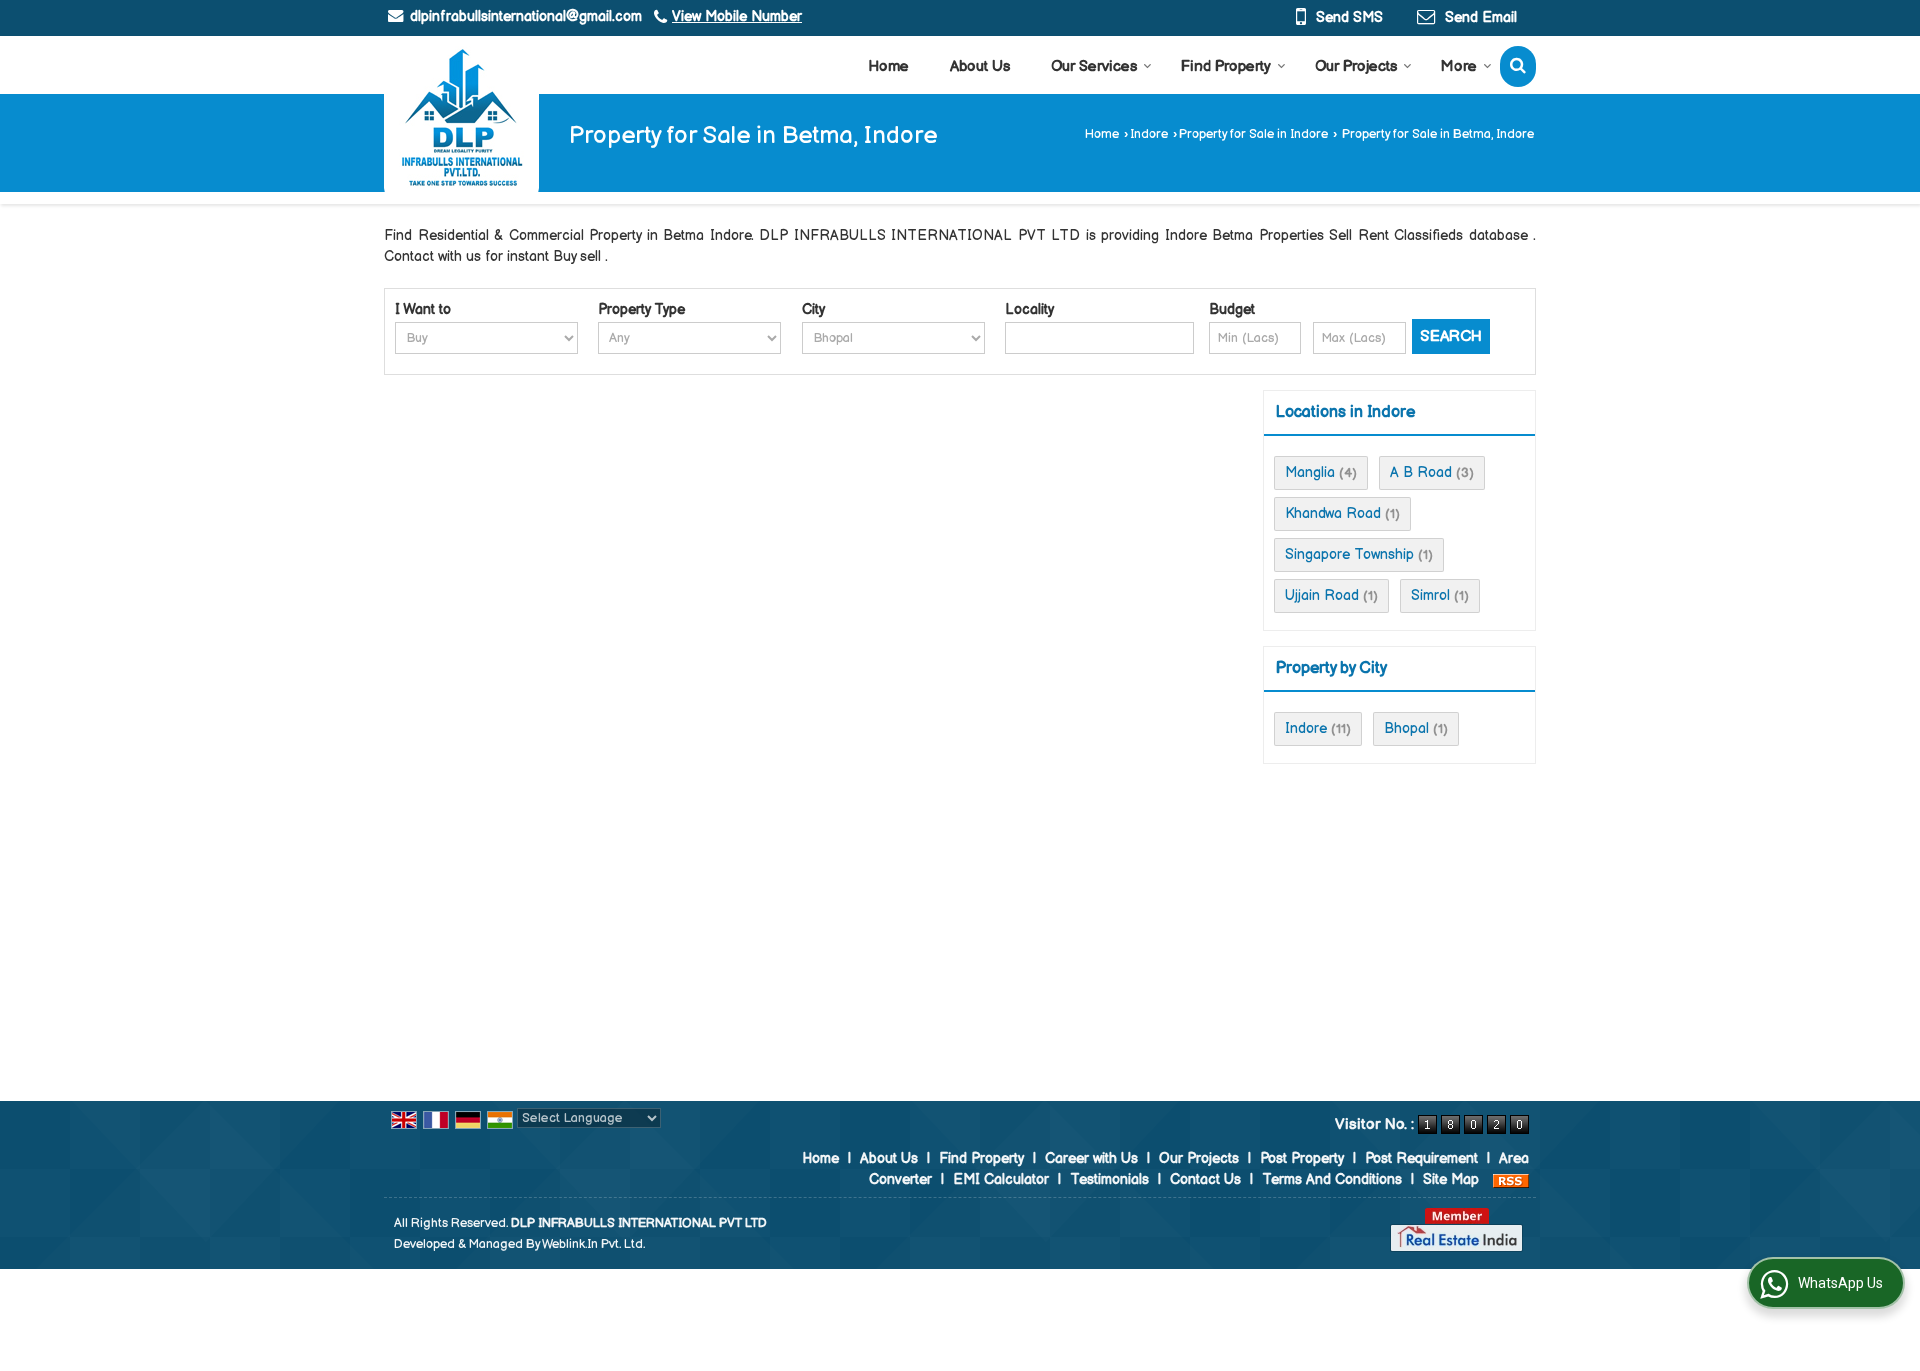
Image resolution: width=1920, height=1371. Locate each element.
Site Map (1451, 1179)
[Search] (1518, 66)
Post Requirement (1421, 1158)
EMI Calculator (1001, 1179)
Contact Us (1205, 1179)
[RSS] (1511, 1179)
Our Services (1094, 66)
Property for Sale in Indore (1253, 134)
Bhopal (1406, 728)
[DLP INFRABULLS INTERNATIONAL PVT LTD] (461, 117)
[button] (737, 16)
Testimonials (1109, 1179)
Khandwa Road (1333, 513)
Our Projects (1356, 66)
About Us (980, 66)
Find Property (1226, 66)
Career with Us (1091, 1158)
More (1459, 66)
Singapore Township (1349, 554)
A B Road (1421, 472)
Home (888, 66)
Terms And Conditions (1332, 1179)
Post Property (1302, 1158)
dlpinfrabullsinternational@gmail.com (526, 16)
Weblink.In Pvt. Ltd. (593, 1244)
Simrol (1430, 595)
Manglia (1310, 472)
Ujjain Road (1322, 595)
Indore (1149, 134)
